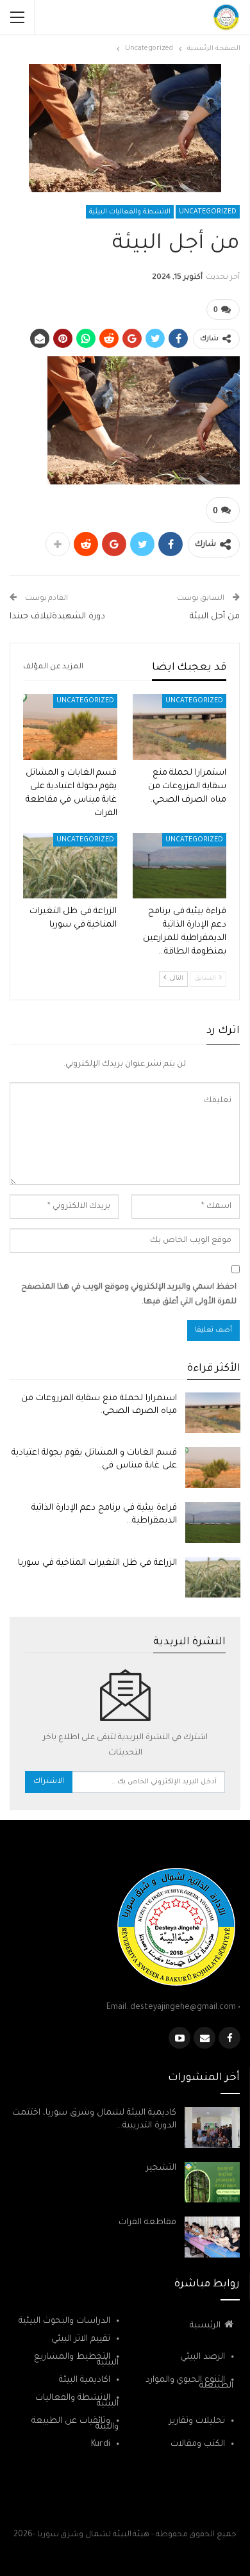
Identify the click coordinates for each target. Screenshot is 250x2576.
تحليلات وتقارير (197, 2421)
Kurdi (101, 2444)
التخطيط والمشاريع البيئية (76, 2360)
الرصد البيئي (203, 2357)
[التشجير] (212, 2183)
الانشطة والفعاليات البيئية (130, 212)
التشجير (161, 2168)
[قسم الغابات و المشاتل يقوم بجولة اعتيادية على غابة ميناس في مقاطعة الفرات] (70, 727)
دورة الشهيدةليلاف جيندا (57, 617)
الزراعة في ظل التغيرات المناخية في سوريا (97, 1563)
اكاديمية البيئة (85, 2380)
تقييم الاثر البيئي (81, 2339)
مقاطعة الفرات (147, 2223)
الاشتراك (49, 1782)
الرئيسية (205, 2326)
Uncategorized (208, 212)
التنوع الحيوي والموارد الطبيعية (189, 2383)
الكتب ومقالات (198, 2444)
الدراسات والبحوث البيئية (64, 2321)
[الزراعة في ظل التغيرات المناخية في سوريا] (70, 866)
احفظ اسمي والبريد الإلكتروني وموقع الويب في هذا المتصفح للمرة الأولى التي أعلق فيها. (129, 1295)
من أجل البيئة (215, 617)
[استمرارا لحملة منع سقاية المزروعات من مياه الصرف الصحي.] (180, 727)
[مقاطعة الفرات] (212, 2237)
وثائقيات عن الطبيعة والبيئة (75, 2424)
